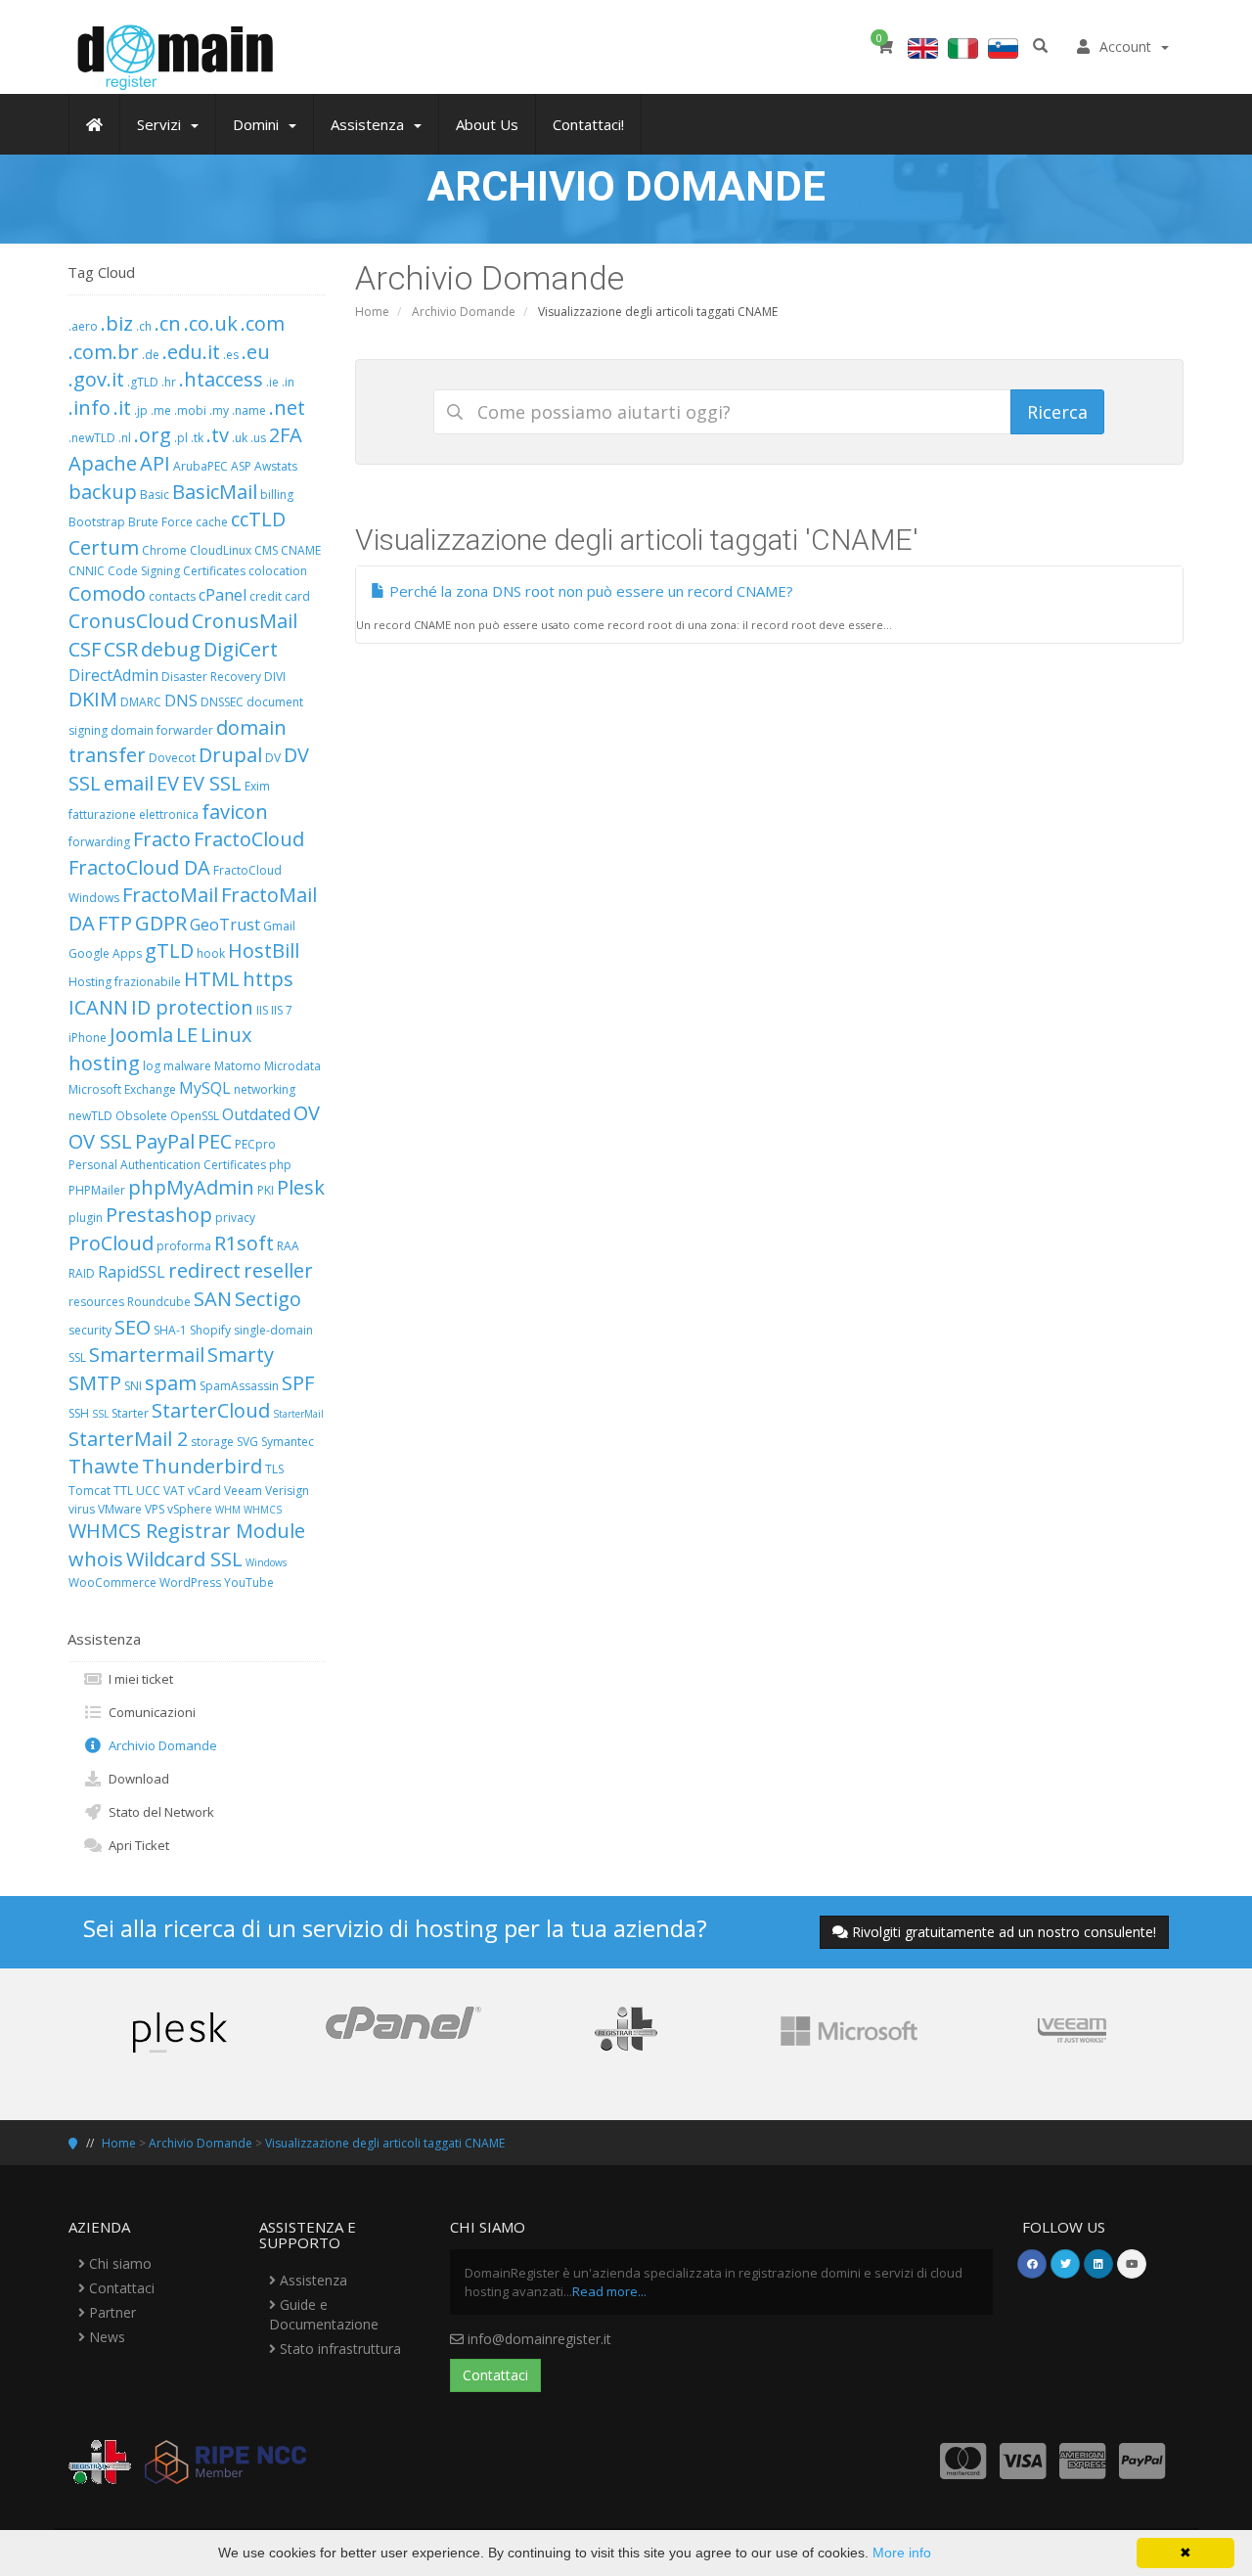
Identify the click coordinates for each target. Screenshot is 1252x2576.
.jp (141, 410)
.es (231, 355)
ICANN (98, 1007)
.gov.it (96, 379)
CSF (85, 649)
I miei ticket (138, 1679)
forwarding (99, 842)
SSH (79, 1413)
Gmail (279, 926)
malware (187, 1066)
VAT (174, 1491)
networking (265, 1089)
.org (153, 435)
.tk (197, 438)
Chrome (164, 550)
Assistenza (312, 2280)
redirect (204, 1270)
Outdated (256, 1114)
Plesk (301, 1187)
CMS (266, 550)
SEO (133, 1327)
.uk (240, 438)
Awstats (276, 466)
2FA (286, 435)
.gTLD (143, 382)
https (268, 979)
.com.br (104, 352)
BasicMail (215, 492)
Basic (155, 495)
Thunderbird (202, 1466)
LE (187, 1035)
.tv (218, 435)
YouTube (249, 1582)
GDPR (161, 923)
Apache (103, 463)
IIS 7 (282, 1010)
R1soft (244, 1243)
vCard (204, 1491)
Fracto (162, 839)
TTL (123, 1491)
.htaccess (221, 379)
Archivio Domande (464, 312)
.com (263, 323)
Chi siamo (118, 2263)
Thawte (104, 1466)
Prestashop (159, 1215)
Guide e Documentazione (324, 2314)
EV (168, 783)
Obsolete (141, 1116)
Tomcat (89, 1491)
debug (171, 649)
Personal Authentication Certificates (167, 1165)
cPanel (223, 595)
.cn (168, 323)
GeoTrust (225, 925)
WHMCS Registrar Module (187, 1531)
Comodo (107, 593)
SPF (298, 1383)
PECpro (255, 1144)
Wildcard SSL (184, 1559)
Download (136, 1779)
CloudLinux (221, 550)
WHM (228, 1510)
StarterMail (298, 1414)
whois (96, 1559)
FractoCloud (249, 839)
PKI (266, 1190)
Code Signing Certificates (177, 571)
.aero (83, 326)
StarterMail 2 (128, 1439)
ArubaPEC (201, 466)
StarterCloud (211, 1410)
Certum (104, 547)
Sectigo (268, 1299)
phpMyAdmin (191, 1187)
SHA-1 (170, 1330)
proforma (184, 1246)
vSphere (190, 1509)
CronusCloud (129, 621)
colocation (278, 571)
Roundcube (159, 1302)
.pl (181, 438)
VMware (120, 1509)
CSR (121, 649)
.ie (272, 382)
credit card (280, 596)
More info (902, 2553)
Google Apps (105, 953)
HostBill (264, 950)
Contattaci (120, 2288)
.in (288, 382)
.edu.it (191, 352)
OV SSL (100, 1141)
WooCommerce (112, 1582)
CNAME (301, 550)
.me (161, 410)
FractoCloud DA (139, 867)
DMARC (141, 702)
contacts (172, 596)
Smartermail (147, 1355)
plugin (86, 1218)
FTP (115, 923)
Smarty (241, 1355)
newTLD (90, 1116)
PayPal (165, 1141)
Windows (266, 1562)
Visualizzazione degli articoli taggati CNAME (385, 2143)
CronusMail (245, 621)
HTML (212, 979)
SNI (133, 1386)
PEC (215, 1141)
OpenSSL (195, 1116)
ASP (241, 466)
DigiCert (241, 649)
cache (212, 522)
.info (89, 407)
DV (273, 758)
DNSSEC (222, 702)
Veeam (243, 1491)
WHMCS (263, 1510)
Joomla (141, 1035)
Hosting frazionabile (125, 982)
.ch (144, 326)
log (152, 1066)
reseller (278, 1270)
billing (277, 495)
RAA (288, 1246)
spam (171, 1383)
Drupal (230, 755)
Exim (257, 786)
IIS (262, 1010)
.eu (256, 352)
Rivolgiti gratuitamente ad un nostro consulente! (1004, 1932)
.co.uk (211, 323)
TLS (274, 1469)
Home (372, 312)
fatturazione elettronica (134, 814)
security (90, 1330)
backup (103, 492)
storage (212, 1442)
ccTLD (258, 519)
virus (82, 1509)
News (105, 2337)
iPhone (88, 1038)
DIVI (275, 677)
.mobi (190, 410)
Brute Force (160, 522)
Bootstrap (97, 522)
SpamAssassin (239, 1386)
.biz (117, 323)
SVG (247, 1442)
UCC (148, 1491)
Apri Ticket (136, 1845)
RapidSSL (132, 1272)
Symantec (288, 1442)
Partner (111, 2312)
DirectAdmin (113, 675)
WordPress (190, 1582)
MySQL (205, 1088)
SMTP (95, 1383)
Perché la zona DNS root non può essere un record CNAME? (589, 591)
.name (249, 410)
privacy (235, 1218)
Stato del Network (158, 1812)
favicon (235, 812)
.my (219, 410)
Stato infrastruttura (338, 2349)
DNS (181, 700)
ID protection (192, 1007)
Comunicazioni (149, 1712)
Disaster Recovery (211, 677)
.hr (169, 382)
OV (307, 1113)
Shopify (210, 1330)
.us (258, 438)
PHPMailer (97, 1190)
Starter (130, 1413)
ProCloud (111, 1243)
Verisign (287, 1491)
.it (122, 407)
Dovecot (172, 758)
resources (96, 1302)
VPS (155, 1509)
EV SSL (212, 783)
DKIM (93, 699)
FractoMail (170, 895)
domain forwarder (162, 730)
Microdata (292, 1066)
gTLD (169, 950)
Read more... (609, 2291)
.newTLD (92, 438)
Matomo (238, 1066)
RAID (82, 1273)
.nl (125, 438)
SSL (100, 1414)
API (155, 463)
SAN (213, 1299)
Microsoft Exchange (122, 1089)
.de (151, 355)
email (129, 783)
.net (287, 407)
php (280, 1165)
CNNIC (87, 571)
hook (211, 953)
